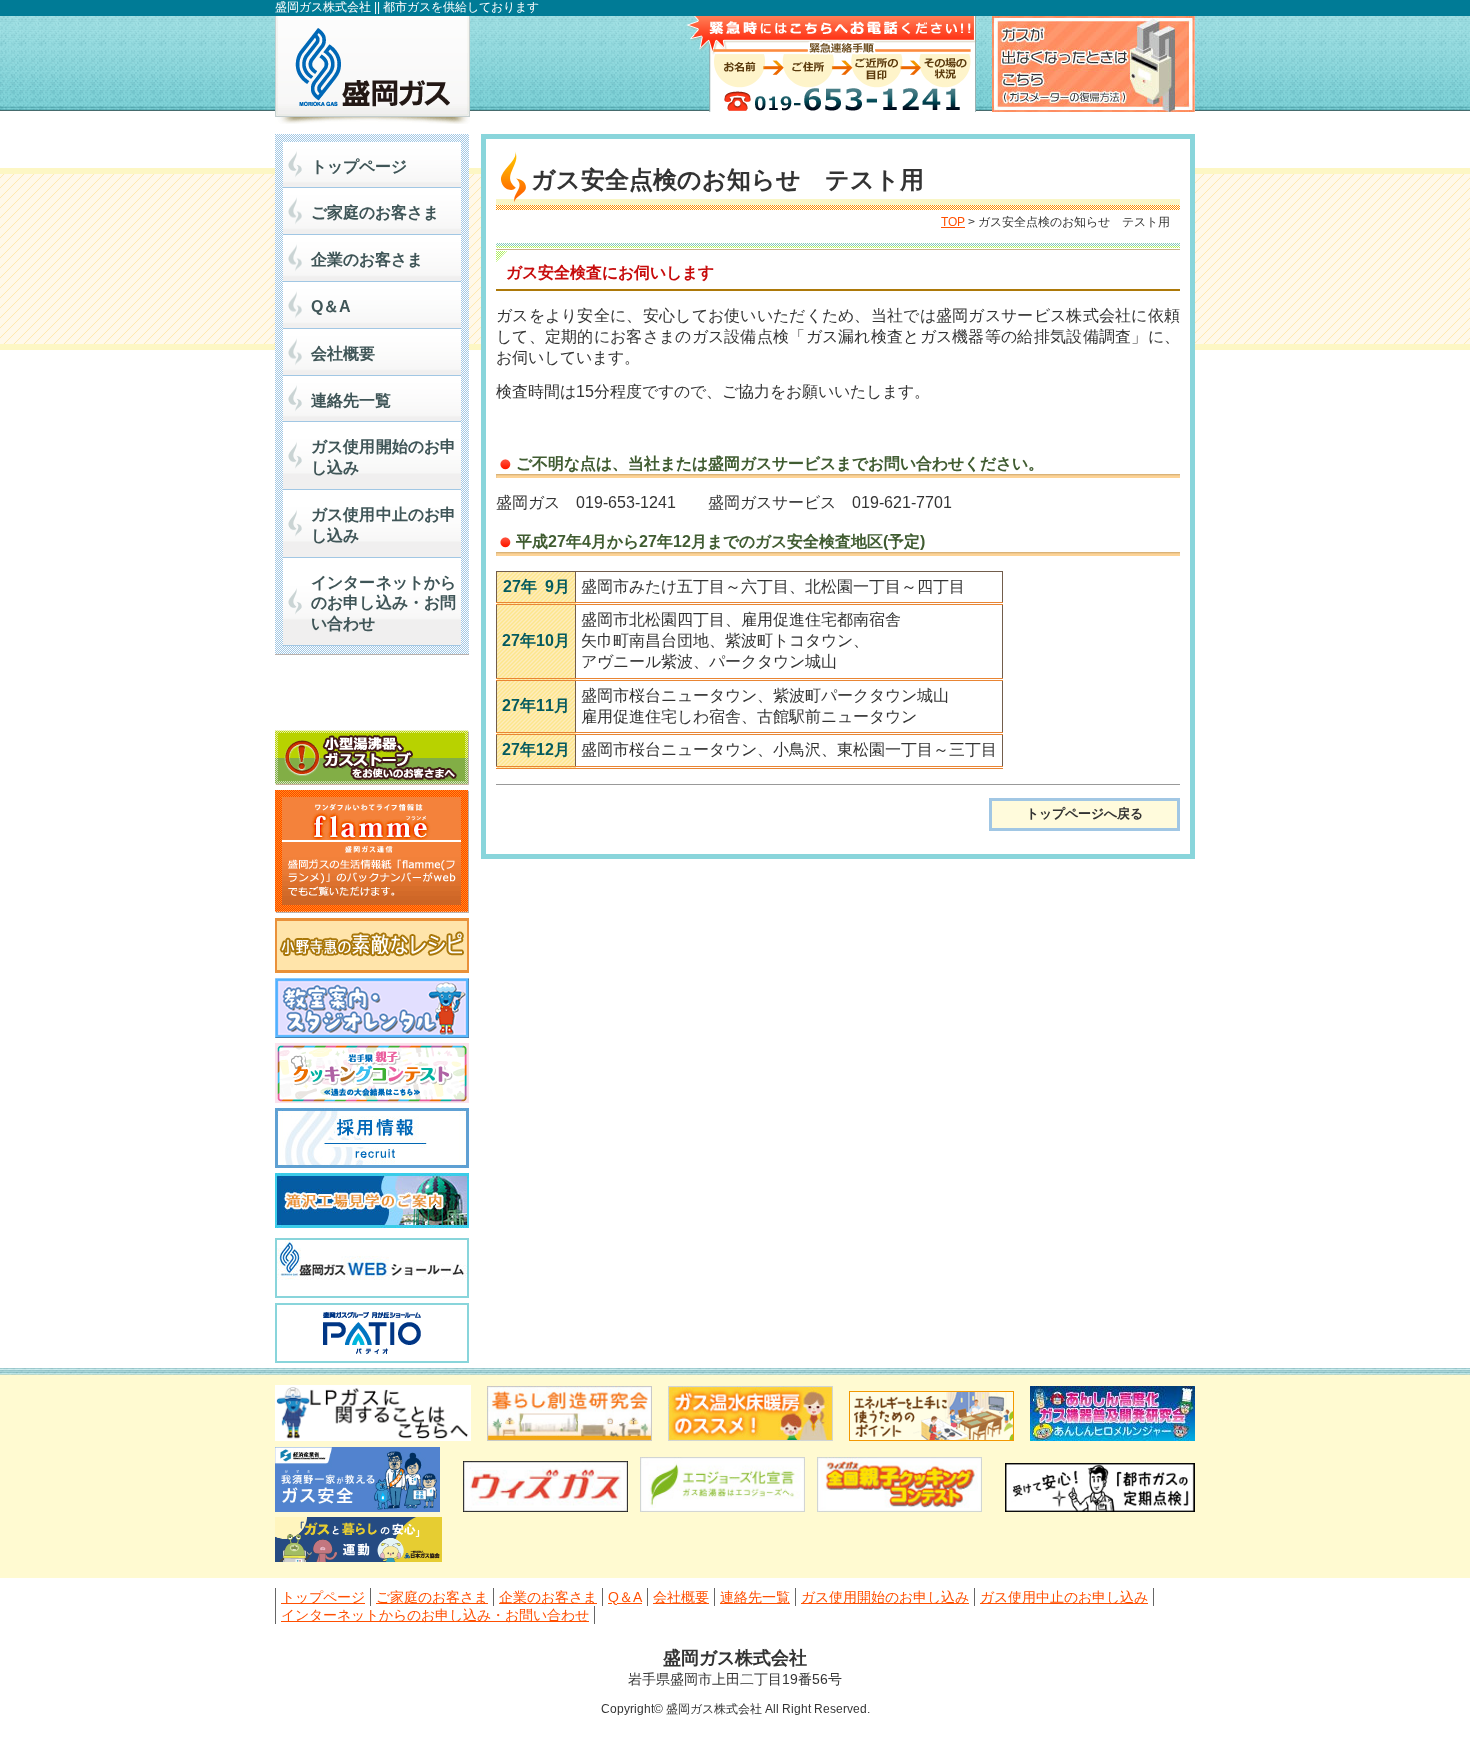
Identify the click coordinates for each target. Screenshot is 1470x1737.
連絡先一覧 (351, 400)
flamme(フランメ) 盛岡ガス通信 (372, 851)
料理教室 (372, 1008)
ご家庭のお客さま (375, 212)
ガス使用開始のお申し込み (383, 457)
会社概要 (343, 353)
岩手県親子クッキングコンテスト (372, 1073)
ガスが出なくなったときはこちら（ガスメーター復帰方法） (1093, 64)
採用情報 (372, 1138)
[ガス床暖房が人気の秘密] (750, 1435)
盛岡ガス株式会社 (372, 70)
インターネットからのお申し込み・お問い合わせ (383, 603)
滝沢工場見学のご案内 (372, 1203)
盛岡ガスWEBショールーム (372, 1268)
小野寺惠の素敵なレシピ (372, 945)
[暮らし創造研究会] (569, 1435)
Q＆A (331, 306)
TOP (953, 222)
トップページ (359, 166)
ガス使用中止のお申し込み (383, 525)
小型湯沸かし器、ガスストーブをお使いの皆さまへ (372, 757)
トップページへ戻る (1084, 813)
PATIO (372, 1333)
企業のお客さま (367, 259)
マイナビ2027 (372, 697)
